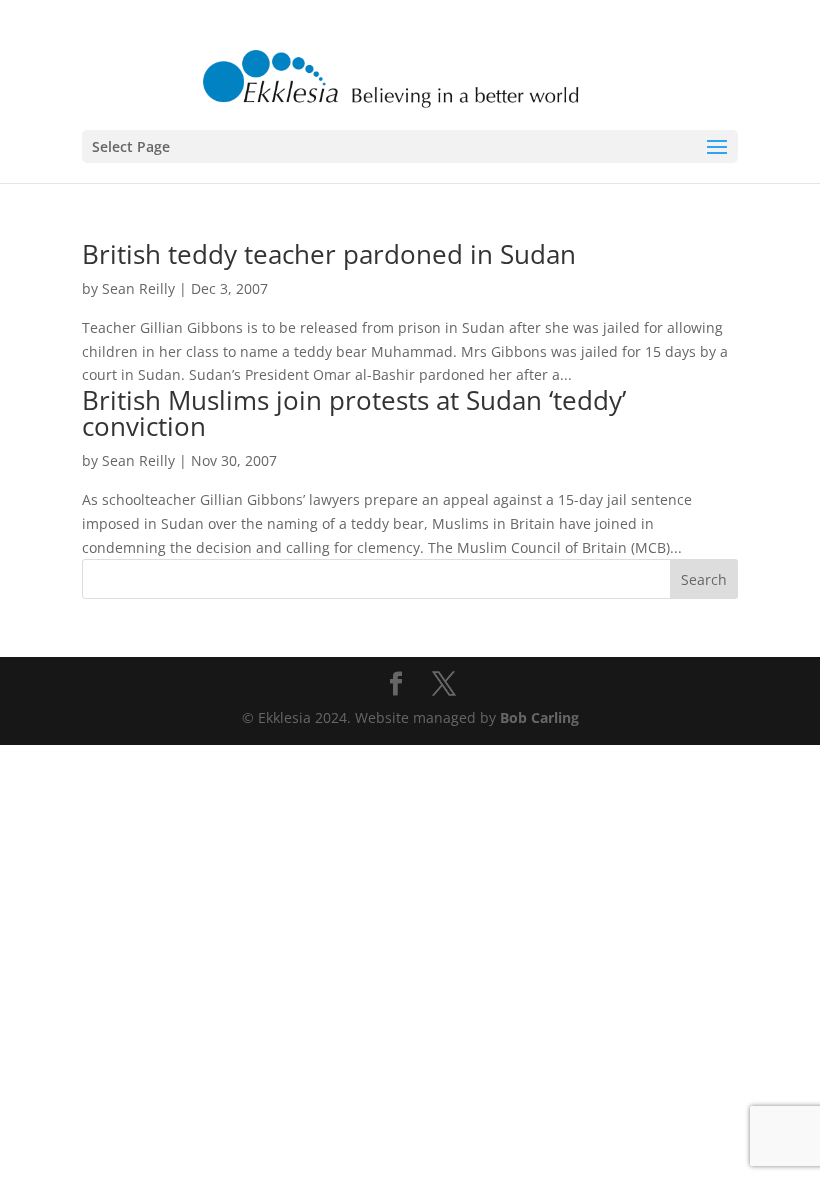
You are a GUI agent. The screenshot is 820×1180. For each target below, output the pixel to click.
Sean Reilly (138, 288)
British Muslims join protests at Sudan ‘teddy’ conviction (354, 413)
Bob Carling (539, 717)
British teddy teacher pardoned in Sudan (329, 254)
